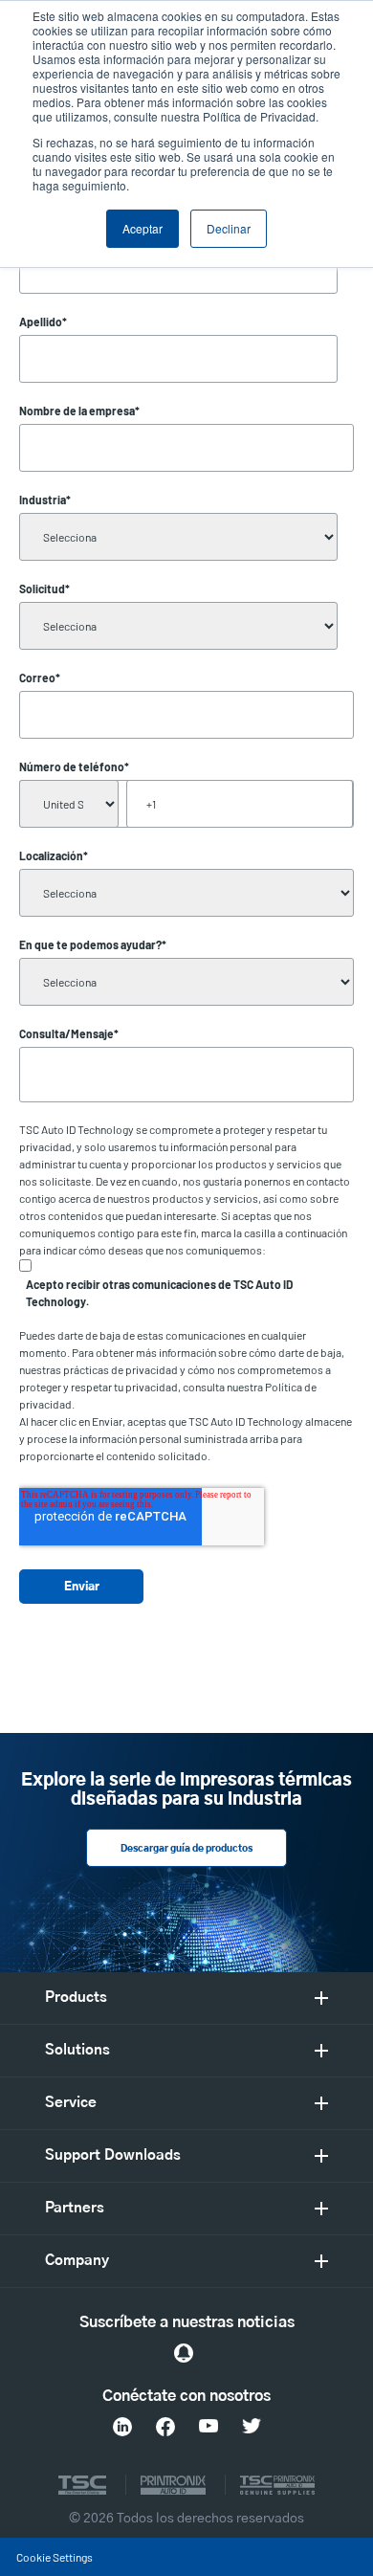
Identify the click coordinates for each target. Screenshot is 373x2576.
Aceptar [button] (143, 228)
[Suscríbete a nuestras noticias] (184, 2353)
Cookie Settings (55, 2557)
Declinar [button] (229, 228)
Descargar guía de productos (186, 1849)
